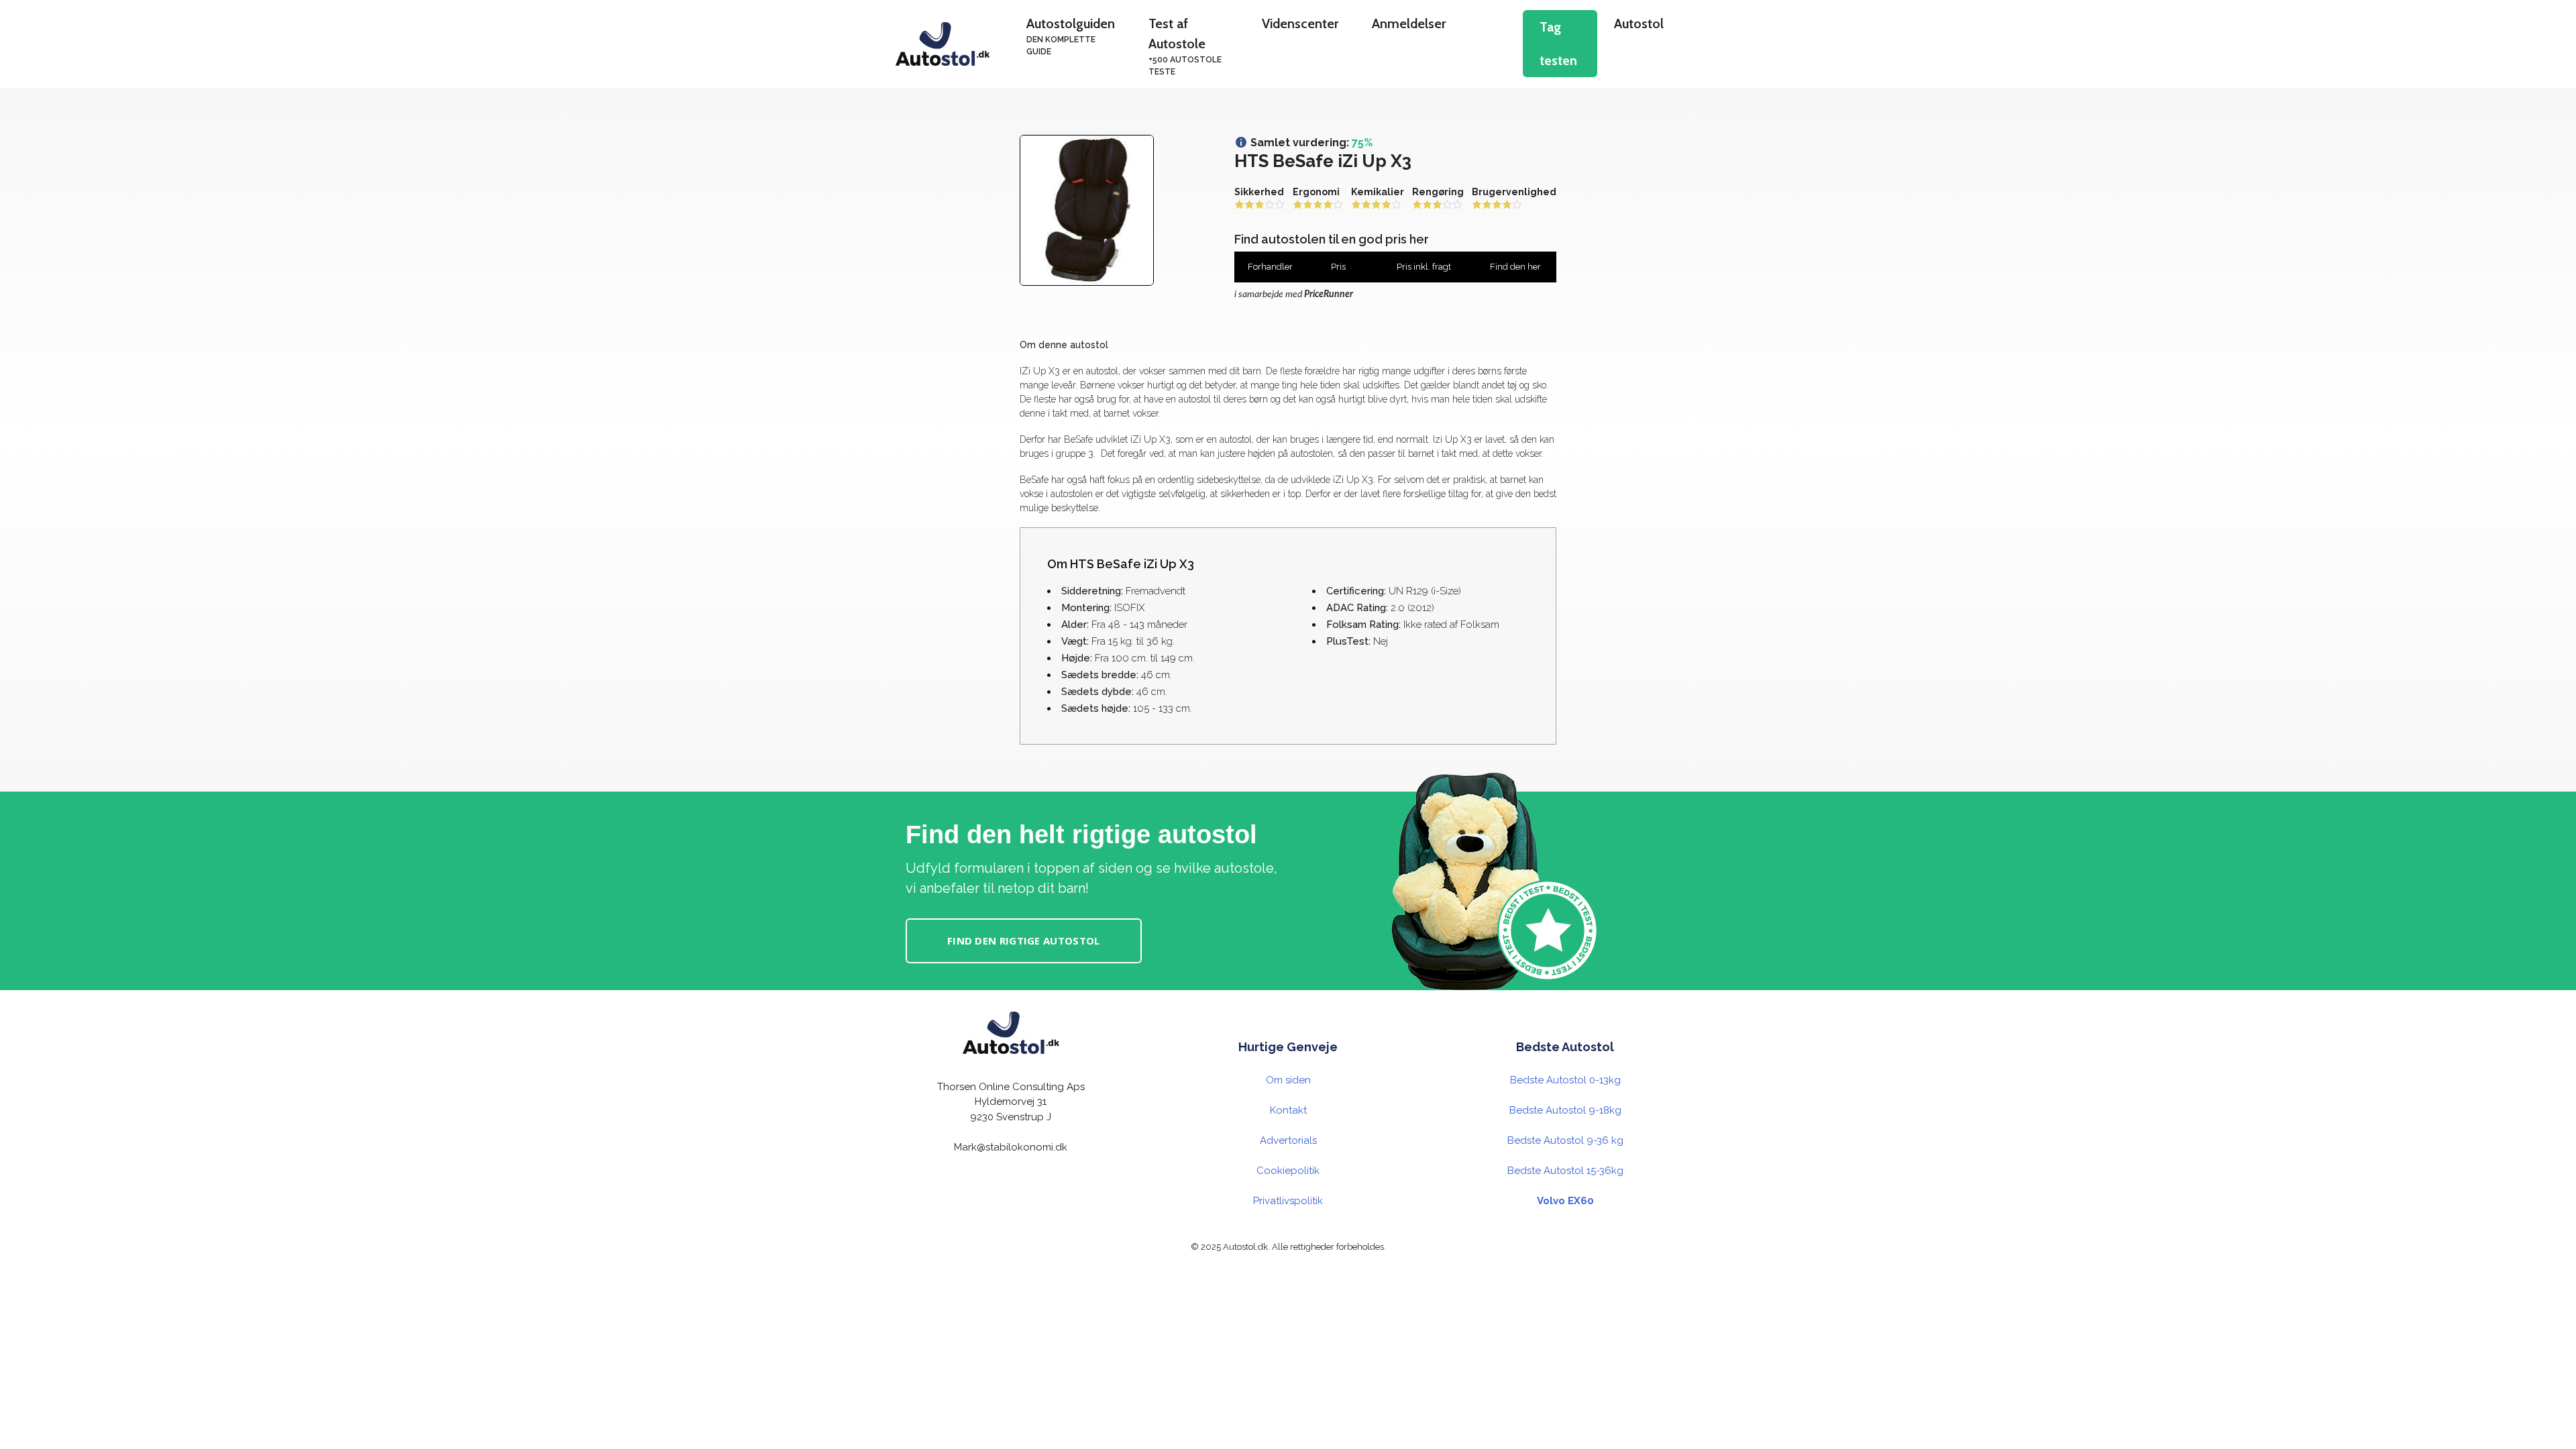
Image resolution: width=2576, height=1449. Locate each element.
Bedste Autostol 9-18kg (1565, 1110)
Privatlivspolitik (1288, 1201)
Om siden (1288, 1080)
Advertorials (1288, 1140)
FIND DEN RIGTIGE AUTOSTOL (1024, 941)
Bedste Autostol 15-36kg (1565, 1171)
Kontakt (1288, 1110)
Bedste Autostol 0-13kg (1565, 1080)
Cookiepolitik (1288, 1171)
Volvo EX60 (1565, 1201)
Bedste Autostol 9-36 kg (1565, 1140)
